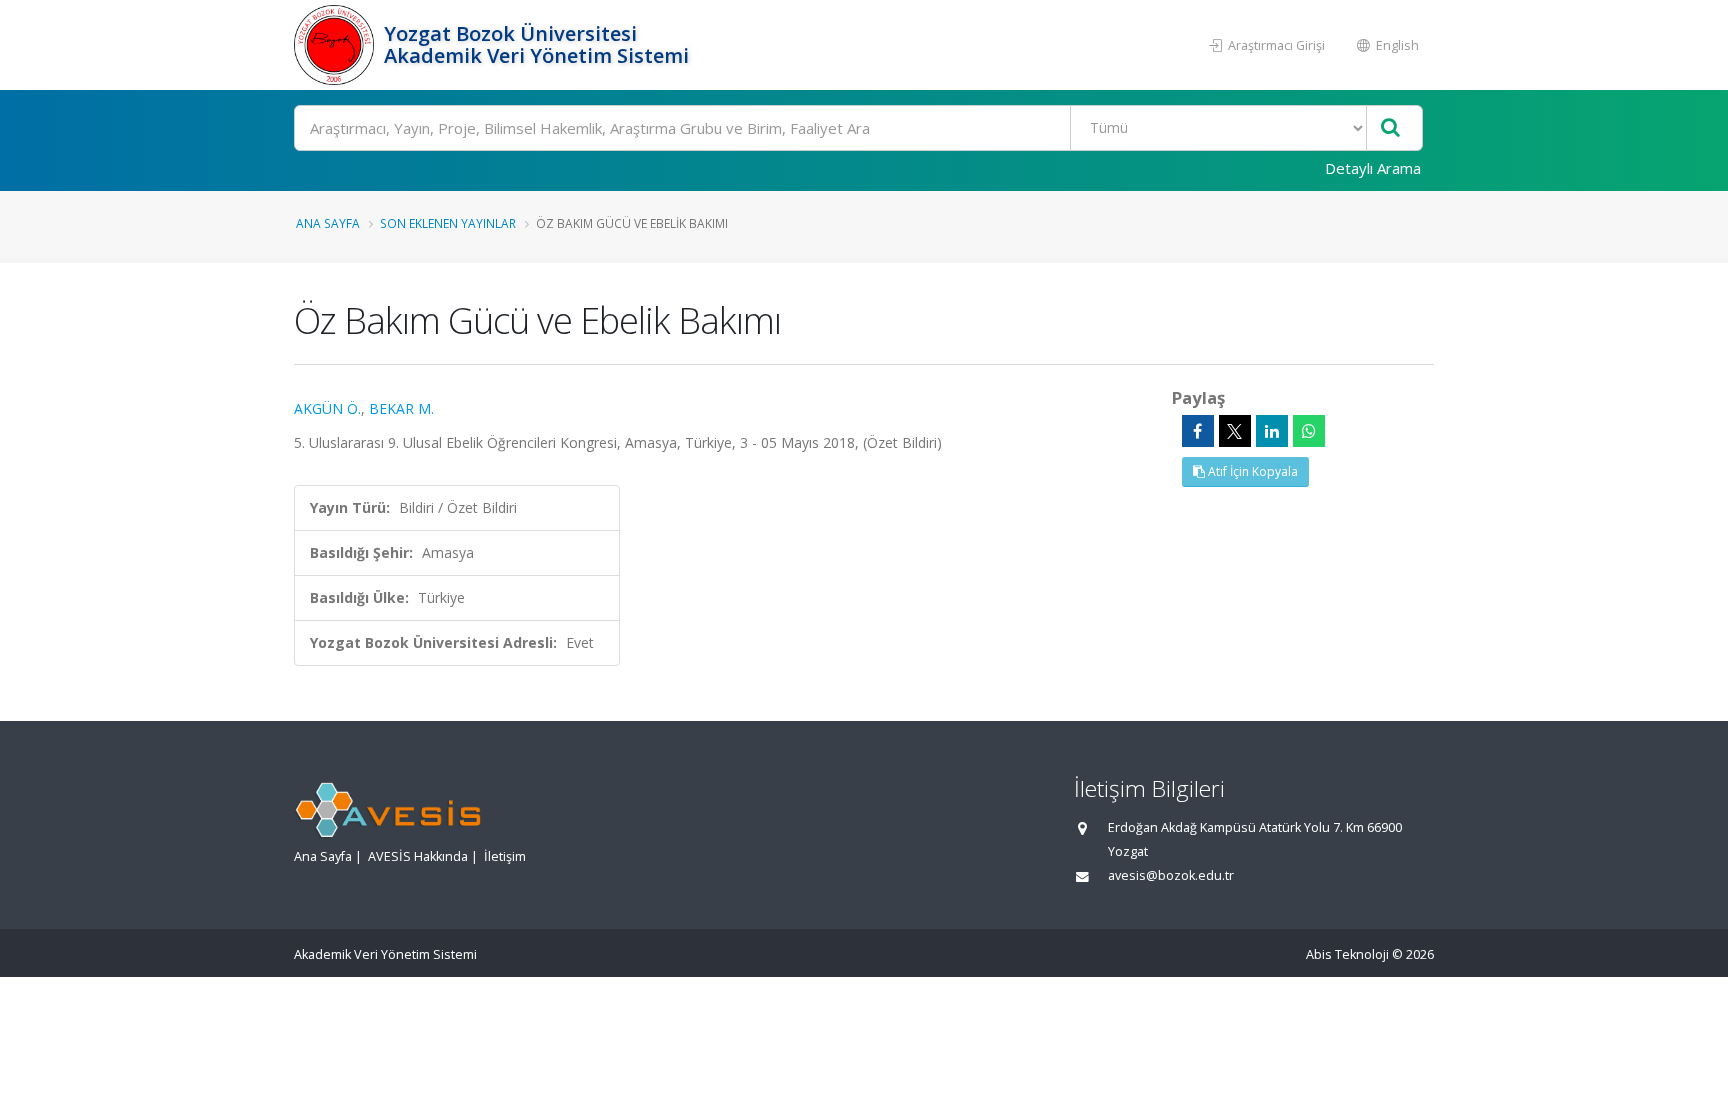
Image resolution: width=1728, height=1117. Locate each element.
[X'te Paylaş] (1235, 431)
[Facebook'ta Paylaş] (1198, 431)
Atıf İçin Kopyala (1251, 471)
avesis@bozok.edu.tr (1171, 875)
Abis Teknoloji (1347, 954)
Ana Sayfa (328, 223)
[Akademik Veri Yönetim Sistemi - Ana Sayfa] (336, 45)
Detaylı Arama (1373, 168)
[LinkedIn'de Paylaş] (1272, 431)
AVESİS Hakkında (418, 856)
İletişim (505, 856)
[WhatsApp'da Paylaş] (1309, 431)
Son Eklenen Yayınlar (448, 223)
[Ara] (1390, 128)
